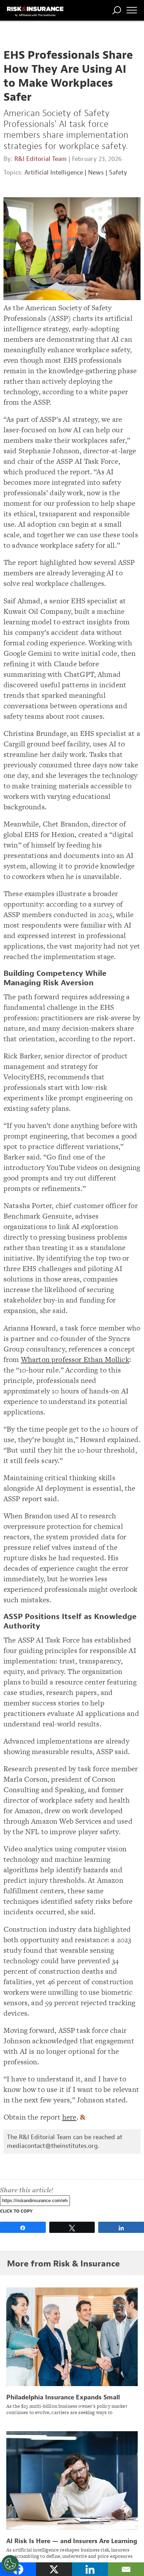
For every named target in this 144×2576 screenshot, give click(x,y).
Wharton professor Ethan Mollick (75, 1359)
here (69, 2117)
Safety (118, 173)
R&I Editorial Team (41, 159)
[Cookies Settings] (10, 2564)
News (96, 173)
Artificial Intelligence (54, 173)
